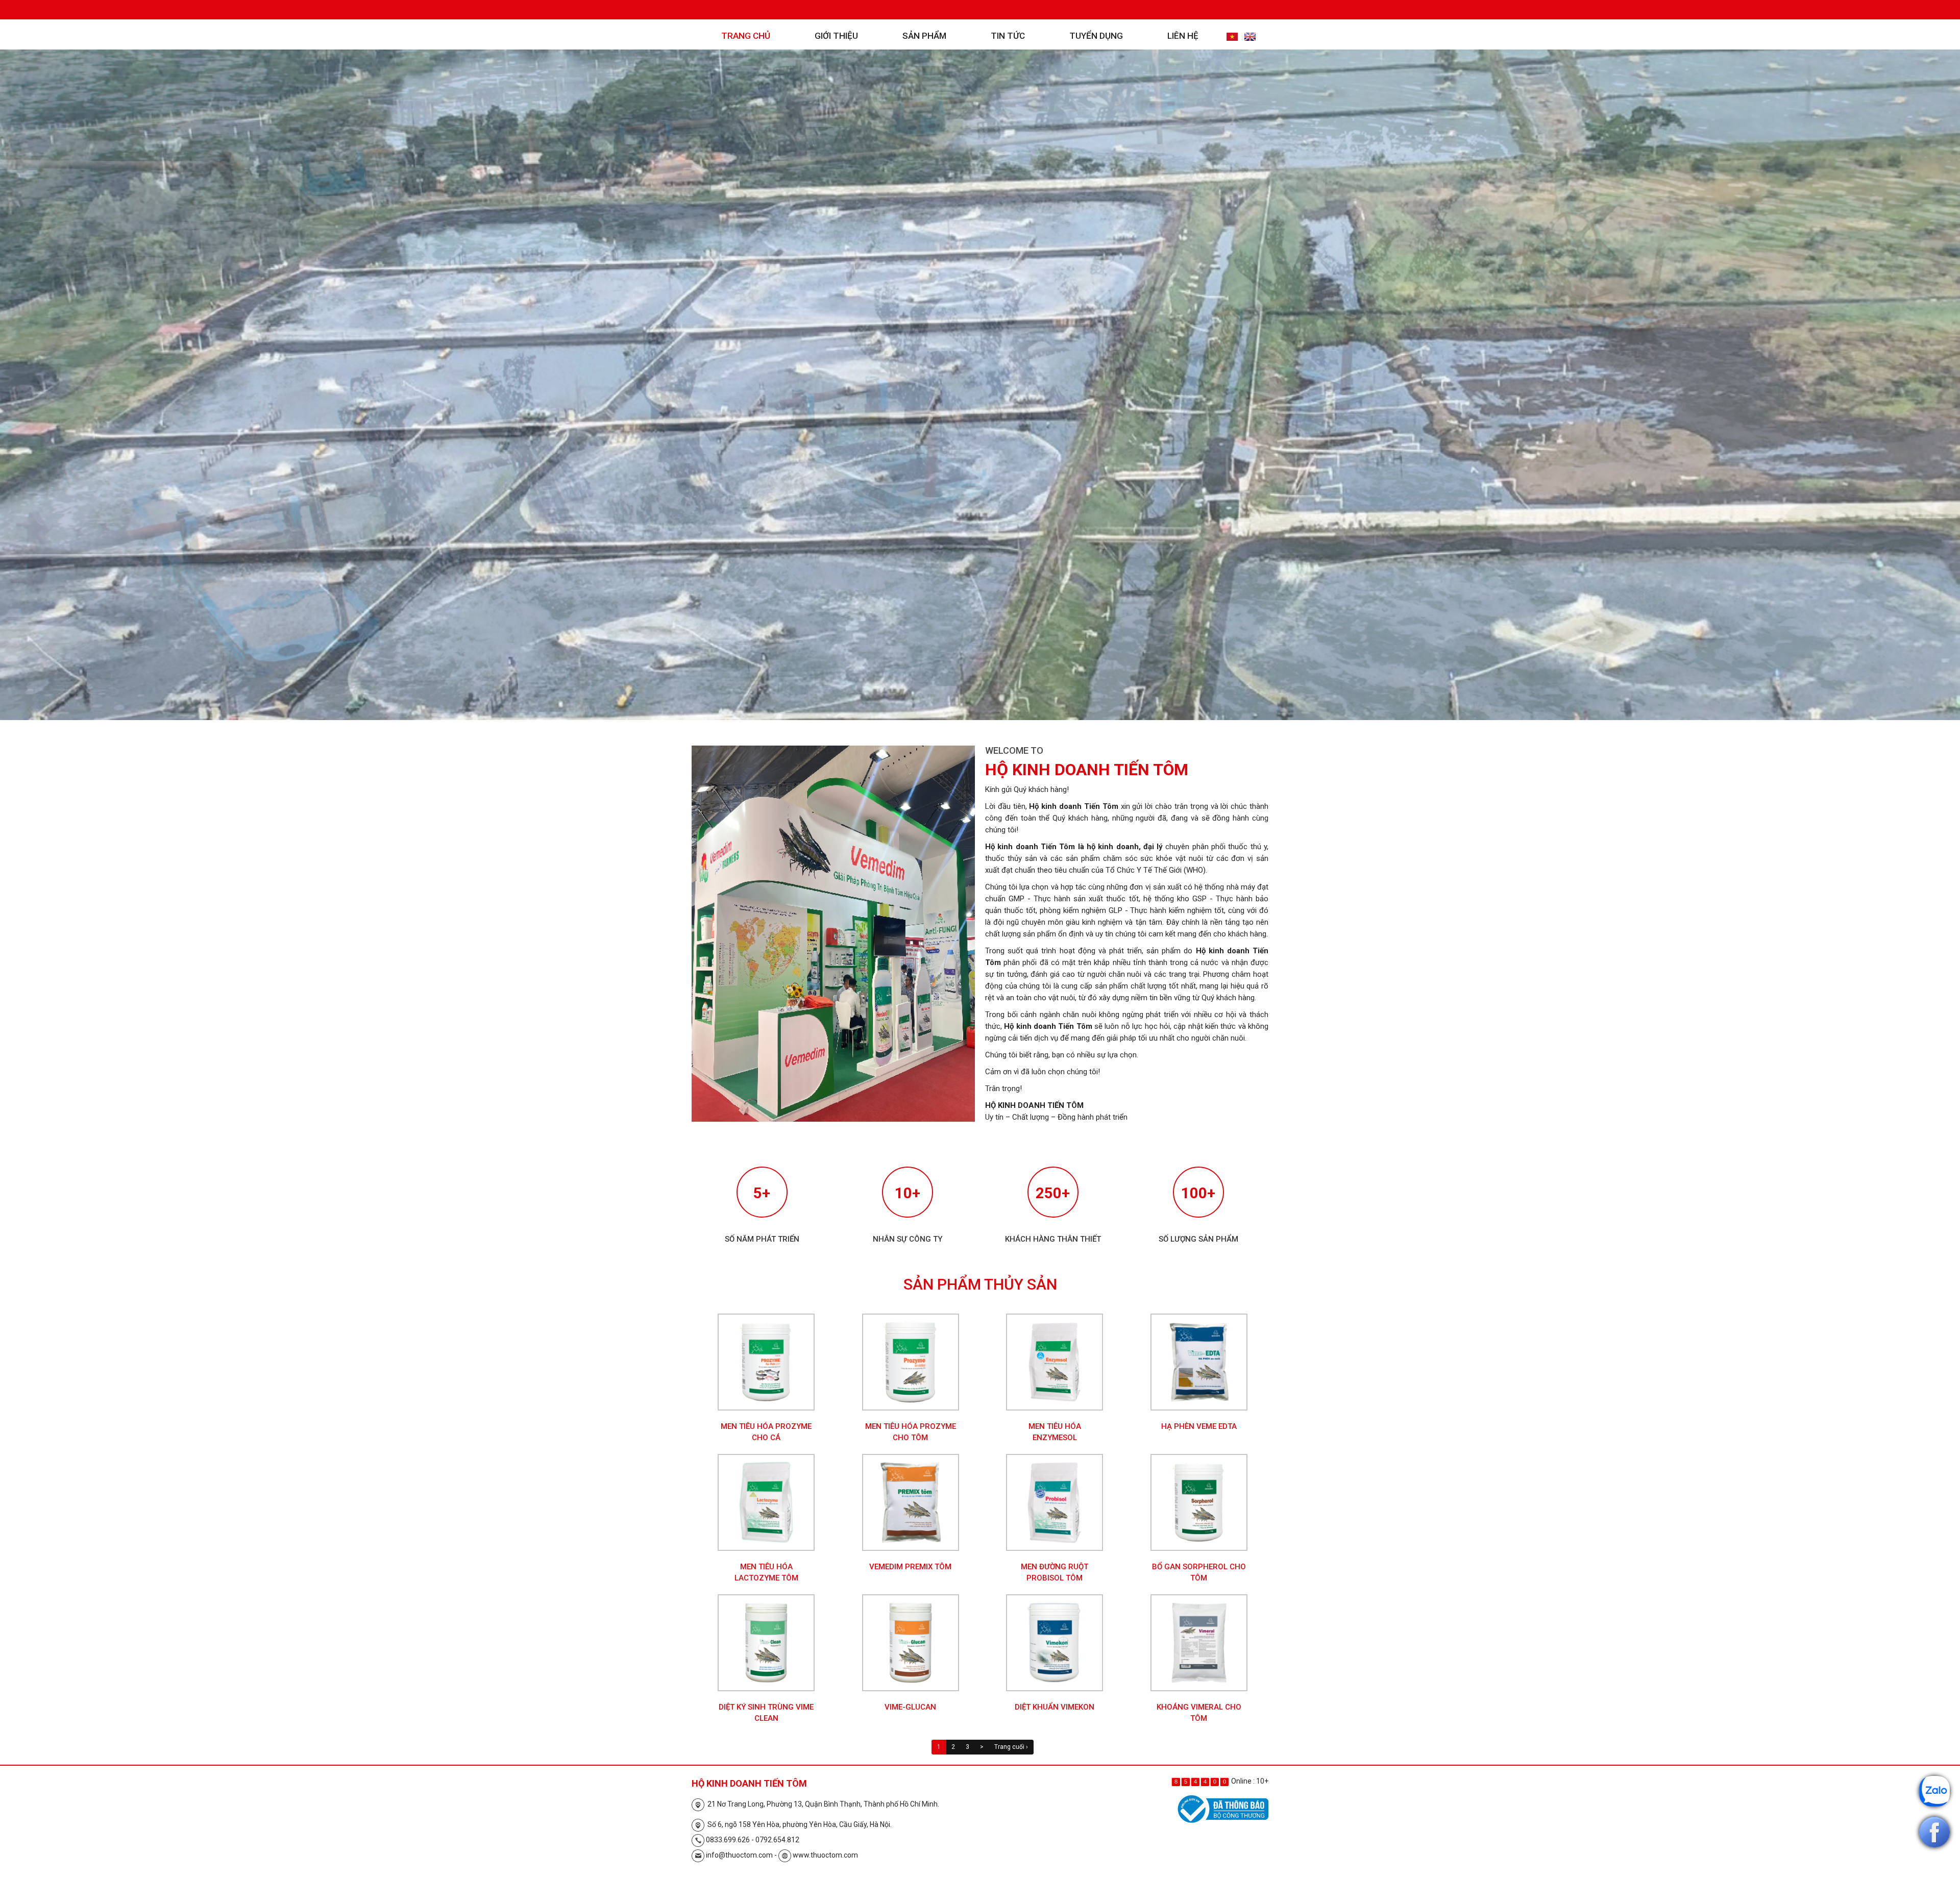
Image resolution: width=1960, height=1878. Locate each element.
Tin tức (1008, 36)
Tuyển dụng (1096, 36)
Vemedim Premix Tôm (910, 1567)
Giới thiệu (836, 36)
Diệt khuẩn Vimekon (1055, 1707)
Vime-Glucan (910, 1707)
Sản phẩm (924, 36)
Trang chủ (746, 36)
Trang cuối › (1011, 1747)
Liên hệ (1183, 36)
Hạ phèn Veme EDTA (1199, 1426)
